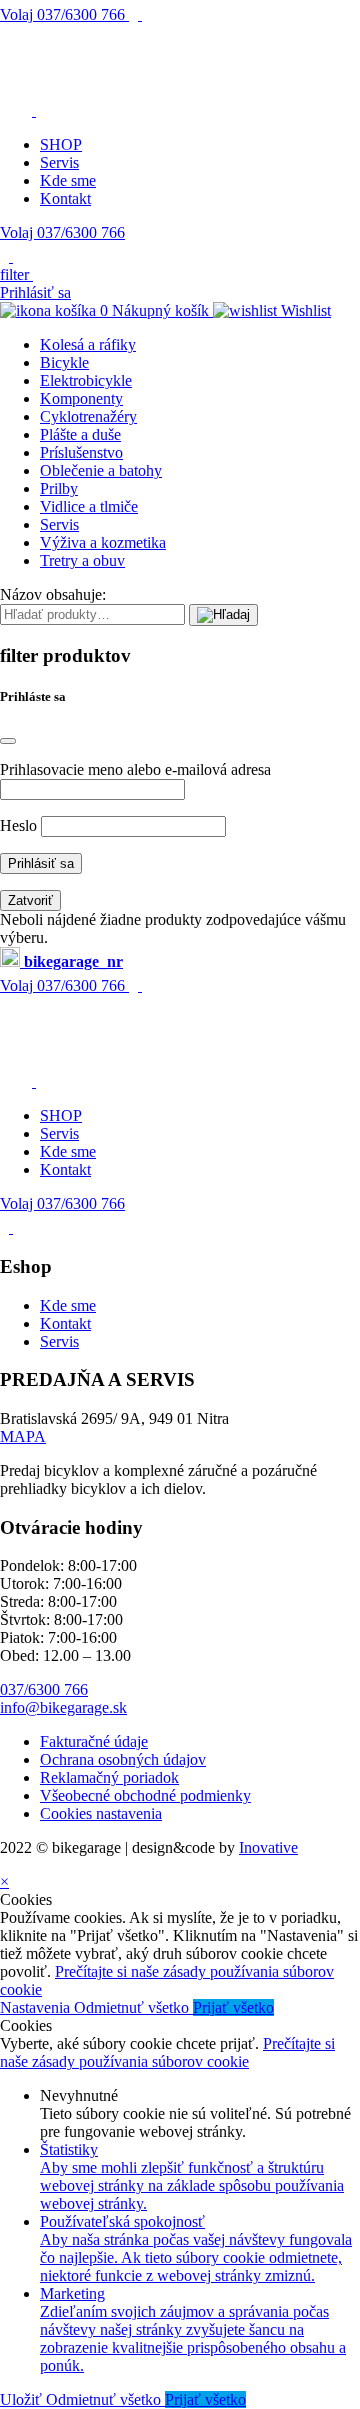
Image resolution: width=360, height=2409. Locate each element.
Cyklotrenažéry (88, 416)
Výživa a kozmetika (103, 542)
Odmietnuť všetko (133, 2007)
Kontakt (65, 198)
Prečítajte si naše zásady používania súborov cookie (167, 2052)
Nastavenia (37, 2007)
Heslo (18, 825)
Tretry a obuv (82, 560)
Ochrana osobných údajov (123, 1759)
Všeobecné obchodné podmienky (145, 1795)
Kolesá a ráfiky (88, 344)
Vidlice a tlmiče (89, 506)
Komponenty (81, 398)
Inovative (268, 1847)
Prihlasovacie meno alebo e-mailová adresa (135, 769)
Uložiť (23, 2399)
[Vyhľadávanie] (223, 615)
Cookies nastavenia (101, 1813)
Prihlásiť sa (35, 292)
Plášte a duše (80, 434)
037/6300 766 (64, 14)
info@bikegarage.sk (63, 1707)
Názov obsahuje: (53, 594)
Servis (59, 162)
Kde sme (68, 180)
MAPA (23, 1436)
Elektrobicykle (86, 380)
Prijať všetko (233, 2007)
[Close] (8, 741)
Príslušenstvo (81, 452)
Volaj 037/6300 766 (62, 232)
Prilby (59, 488)
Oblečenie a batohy (101, 470)
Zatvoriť (30, 900)
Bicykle (64, 362)
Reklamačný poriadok (109, 1777)
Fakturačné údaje (94, 1741)
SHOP (61, 144)
